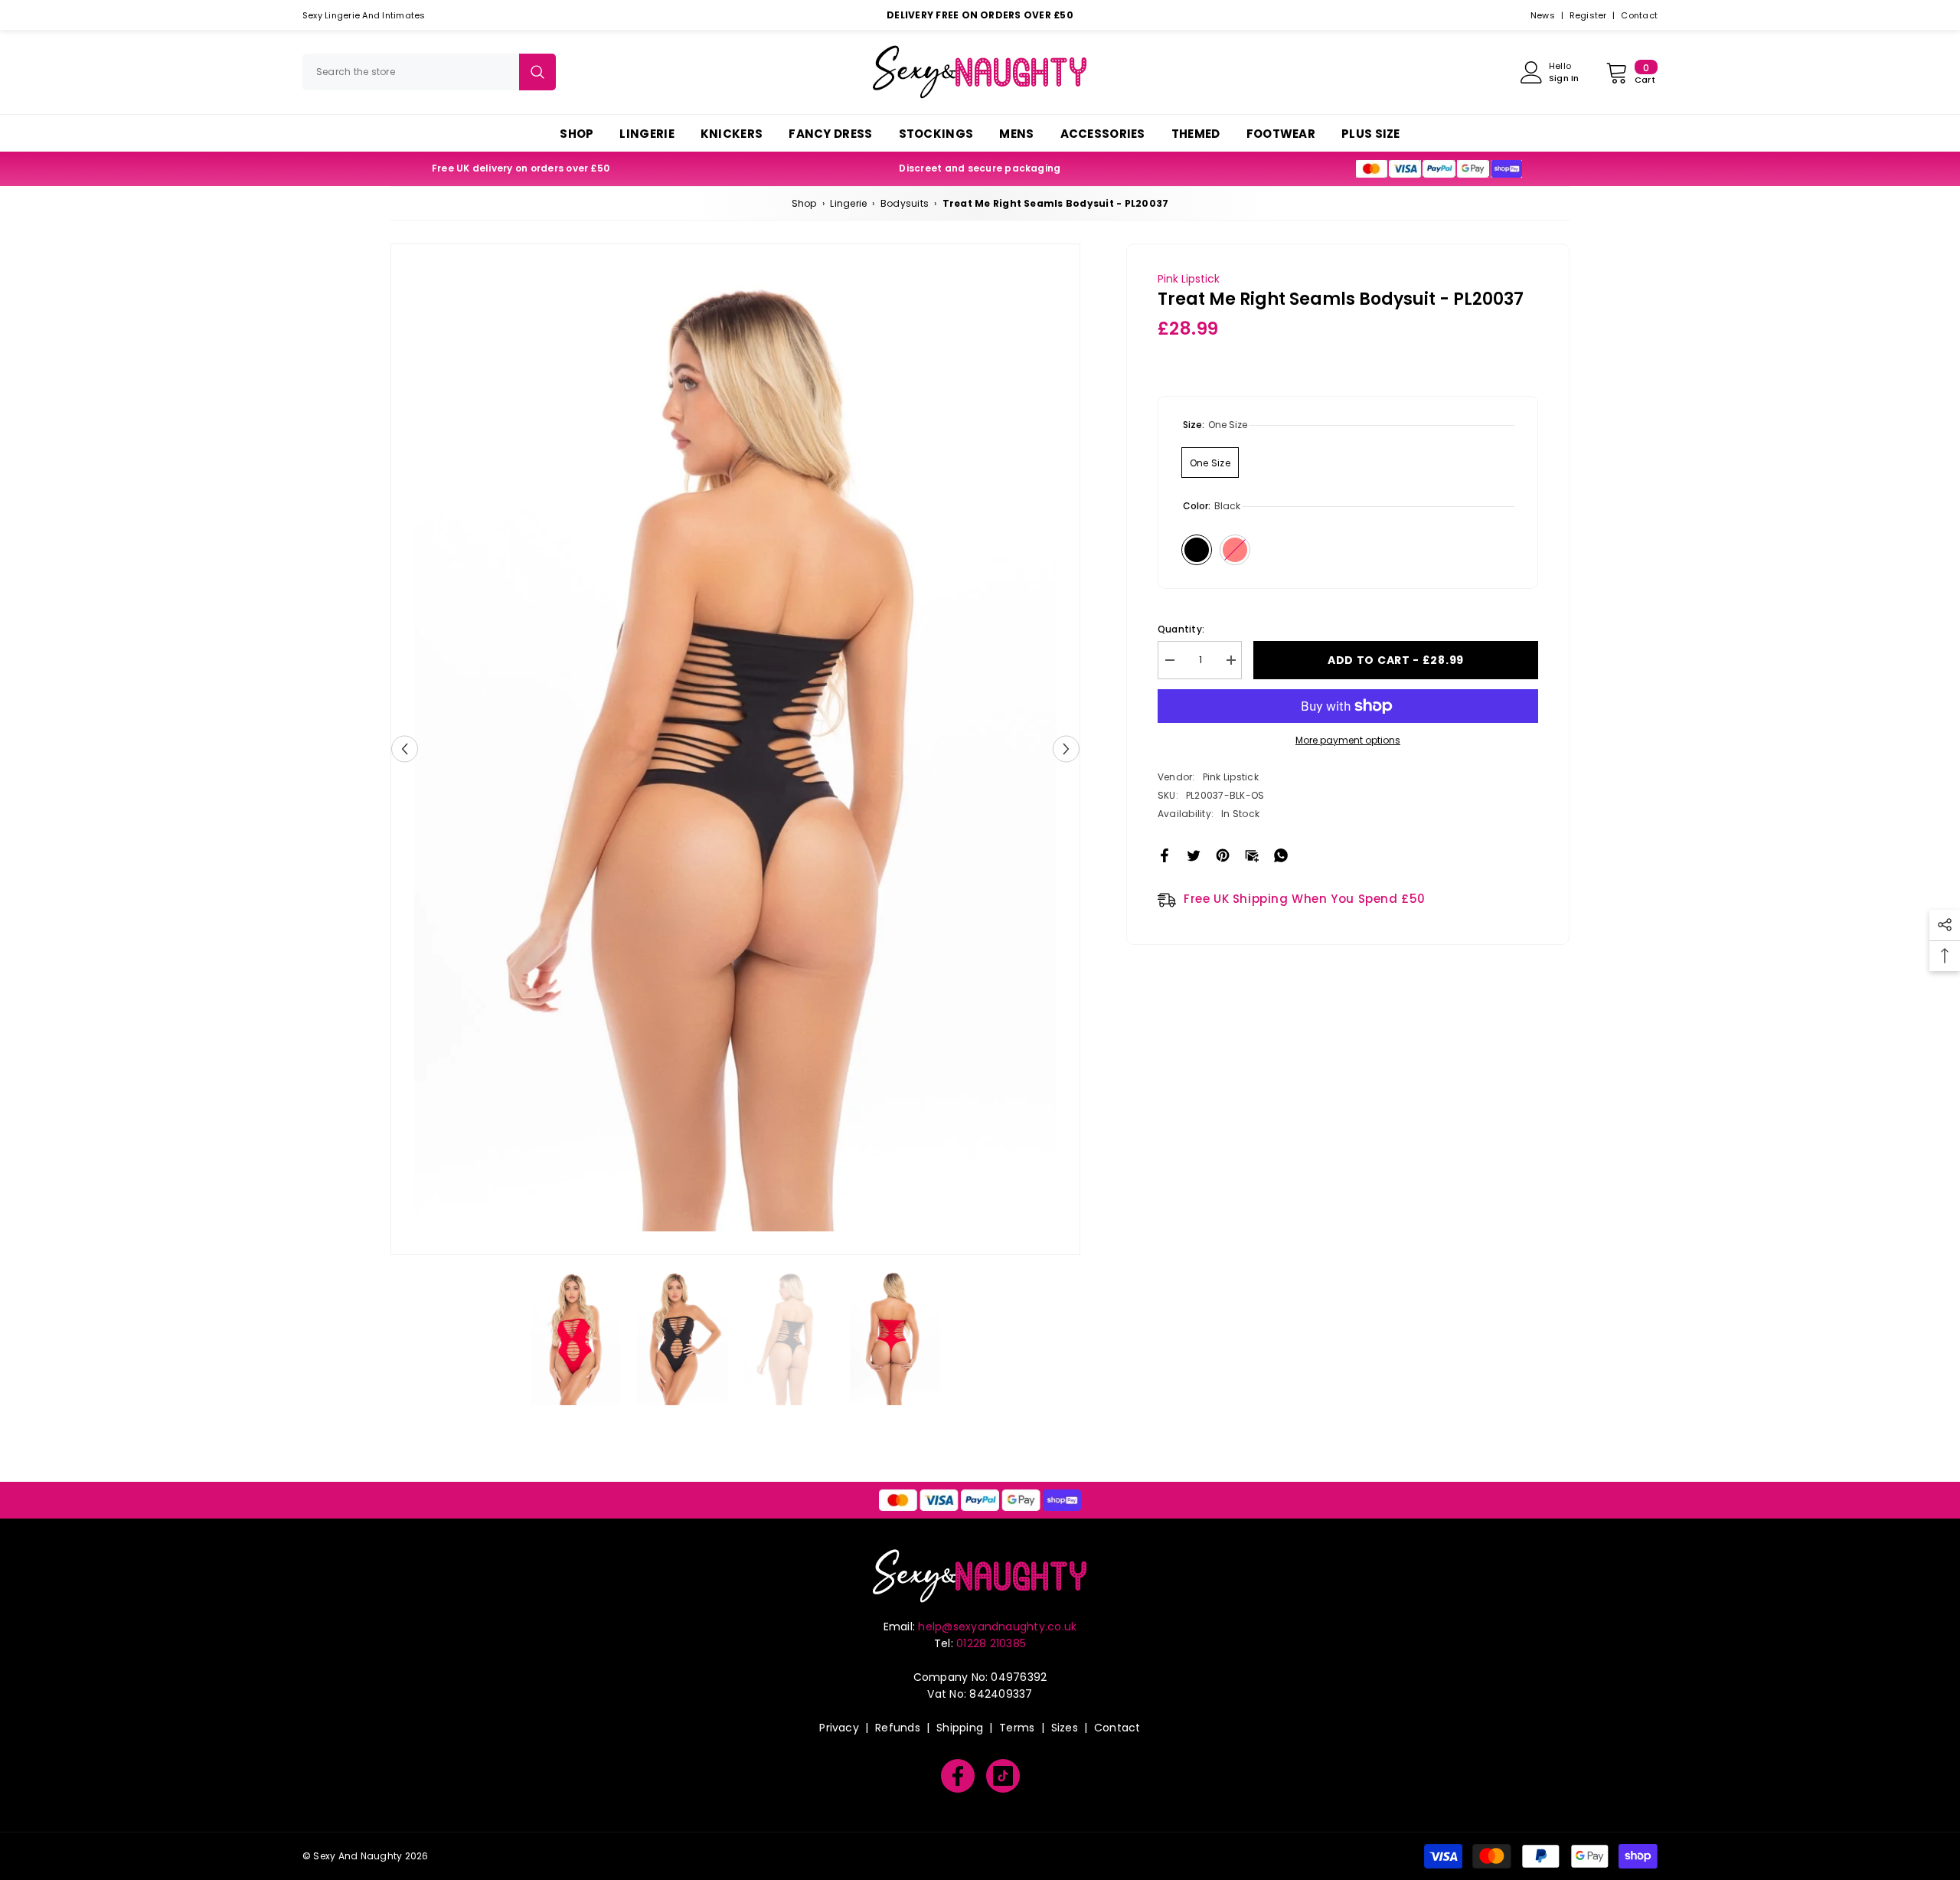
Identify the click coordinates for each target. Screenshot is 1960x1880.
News (1543, 15)
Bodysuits (905, 203)
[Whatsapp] (1281, 854)
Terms (1017, 1728)
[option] (735, 749)
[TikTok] (1003, 1776)
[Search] (429, 72)
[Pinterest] (1223, 854)
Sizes (1065, 1728)
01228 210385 (991, 1643)
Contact (1639, 15)
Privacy (839, 1728)
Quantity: (1181, 629)
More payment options (1348, 740)
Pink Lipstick (1189, 279)
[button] (405, 749)
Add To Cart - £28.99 (1396, 660)
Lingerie (848, 203)
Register (1588, 15)
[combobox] (411, 72)
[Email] (1252, 854)
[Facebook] (1165, 854)
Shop (804, 203)
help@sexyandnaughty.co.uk (997, 1627)
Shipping (960, 1728)
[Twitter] (1194, 854)
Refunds (898, 1728)
